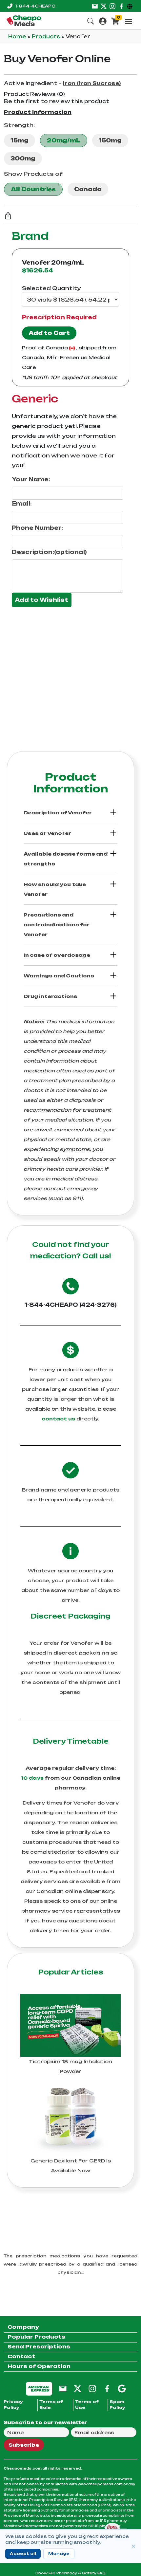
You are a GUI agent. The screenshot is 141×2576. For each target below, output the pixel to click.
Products (47, 37)
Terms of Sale (51, 2405)
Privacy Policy (13, 2405)
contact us (58, 1419)
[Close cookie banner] (133, 2546)
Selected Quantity (51, 288)
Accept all (23, 2554)
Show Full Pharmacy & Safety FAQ (70, 2573)
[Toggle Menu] (129, 21)
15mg (20, 140)
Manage (59, 2554)
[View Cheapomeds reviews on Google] (122, 2388)
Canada (88, 189)
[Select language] (131, 6)
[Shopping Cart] (115, 20)
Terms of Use (87, 2405)
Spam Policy (117, 2405)
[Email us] (95, 6)
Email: (22, 504)
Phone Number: (37, 528)
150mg (110, 140)
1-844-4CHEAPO (35, 6)
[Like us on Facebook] (121, 6)
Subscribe (24, 2445)
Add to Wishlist (42, 600)
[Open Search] (91, 20)
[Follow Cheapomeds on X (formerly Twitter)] (78, 2388)
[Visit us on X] (104, 6)
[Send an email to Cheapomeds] (63, 2388)
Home (18, 37)
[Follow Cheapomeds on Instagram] (92, 2388)
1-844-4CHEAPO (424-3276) (71, 1305)
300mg (23, 158)
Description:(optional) (49, 552)
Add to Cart (49, 333)
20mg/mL (64, 140)
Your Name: (31, 479)
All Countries (33, 189)
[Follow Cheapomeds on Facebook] (107, 2388)
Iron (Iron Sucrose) (92, 83)
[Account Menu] (103, 20)
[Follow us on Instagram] (112, 6)
